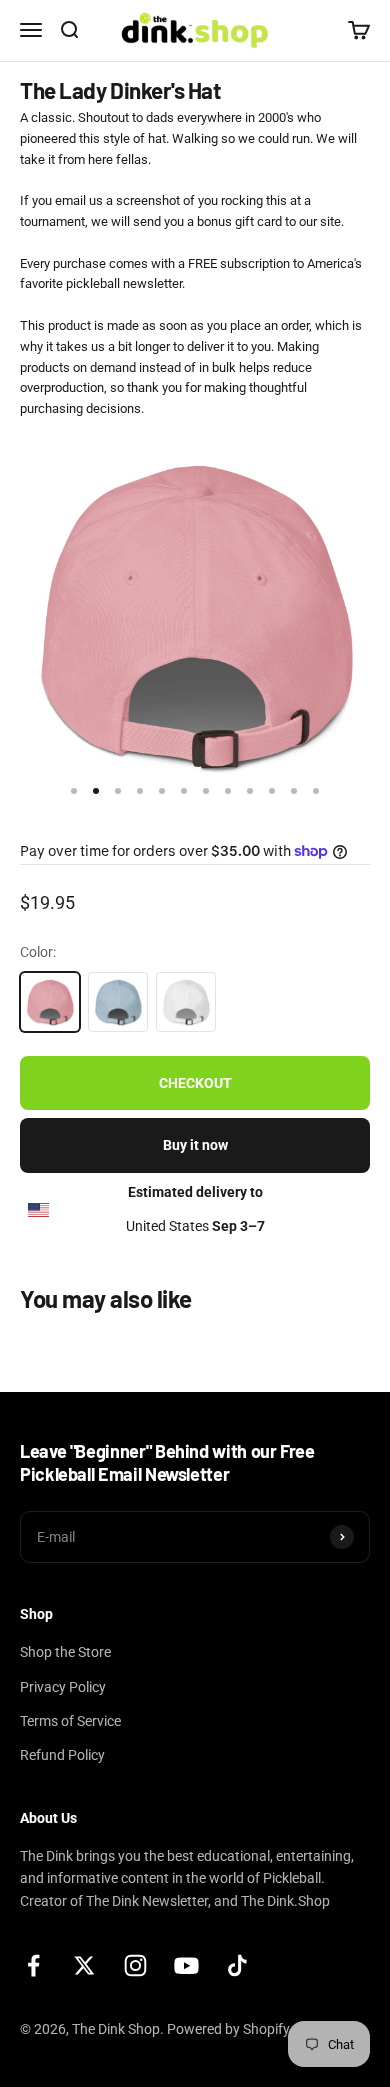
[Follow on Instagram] (135, 1965)
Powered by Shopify (228, 2029)
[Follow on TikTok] (237, 1965)
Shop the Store (65, 1652)
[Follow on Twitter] (84, 1965)
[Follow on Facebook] (33, 1965)
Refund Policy (62, 1755)
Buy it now (195, 1145)
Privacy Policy (63, 1687)
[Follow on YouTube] (186, 1965)
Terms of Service (70, 1721)
